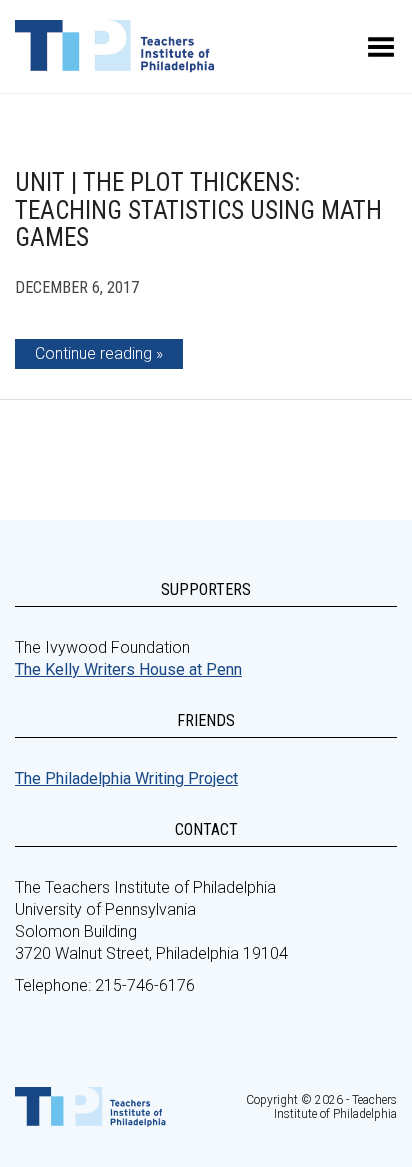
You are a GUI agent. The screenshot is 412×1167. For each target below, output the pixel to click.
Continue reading (93, 353)
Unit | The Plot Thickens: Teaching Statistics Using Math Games (198, 210)
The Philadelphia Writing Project (126, 778)
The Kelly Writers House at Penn (128, 669)
